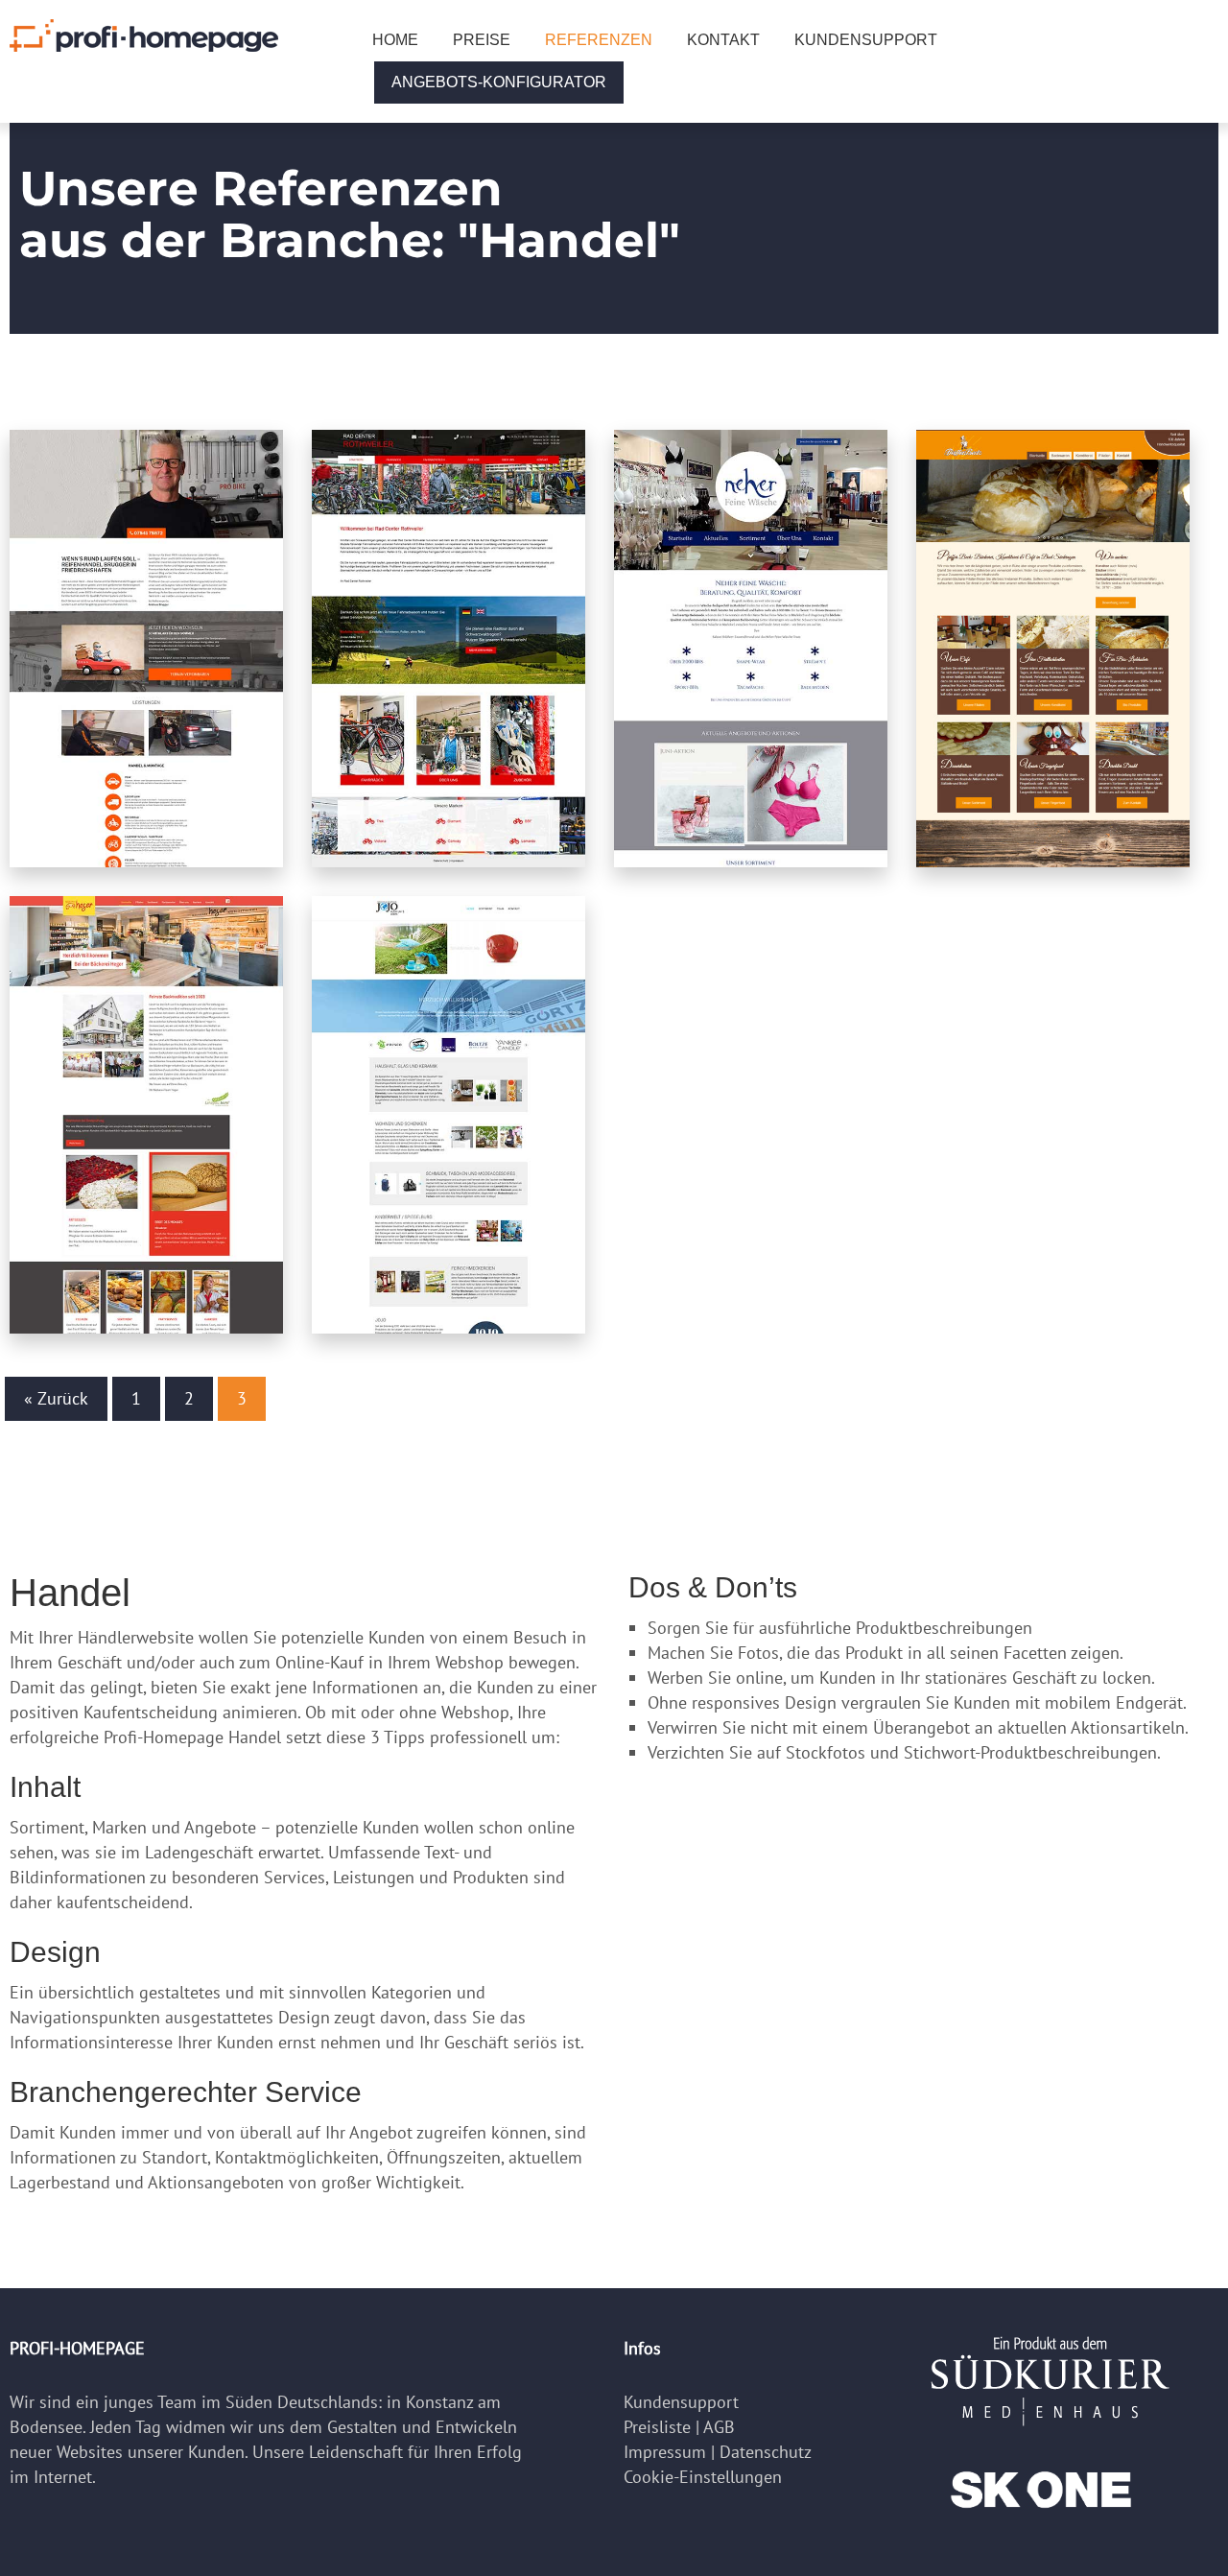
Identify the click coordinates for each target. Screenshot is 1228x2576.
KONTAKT (723, 40)
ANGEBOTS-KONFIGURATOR (499, 82)
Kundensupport (681, 2402)
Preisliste (657, 2427)
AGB (719, 2427)
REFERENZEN (599, 40)
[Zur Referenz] (146, 649)
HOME (395, 40)
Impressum (665, 2452)
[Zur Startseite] (144, 34)
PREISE (482, 40)
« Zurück (56, 1398)
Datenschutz (766, 2452)
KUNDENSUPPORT (866, 40)
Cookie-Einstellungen (703, 2477)
